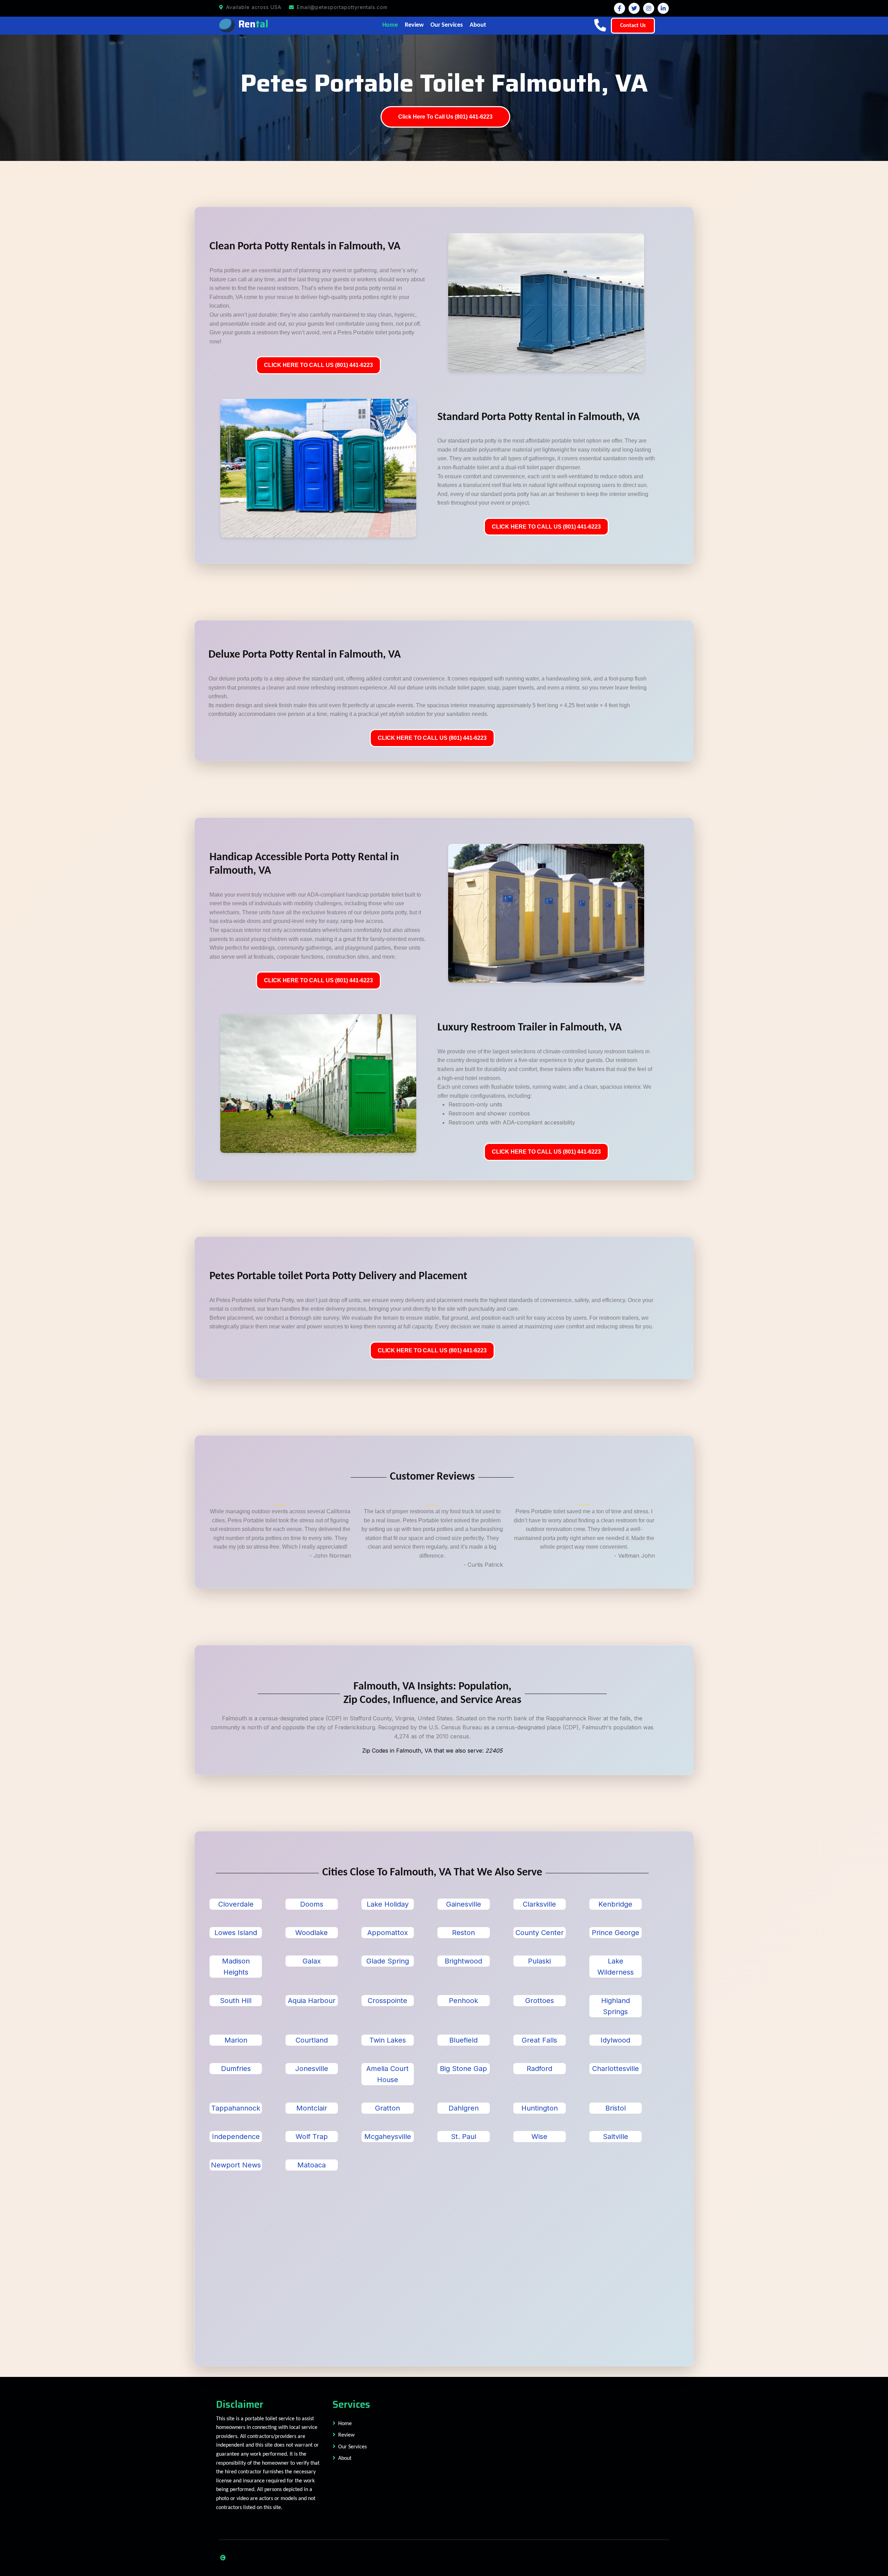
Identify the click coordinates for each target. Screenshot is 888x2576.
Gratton (387, 2108)
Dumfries (236, 2069)
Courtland (312, 2040)
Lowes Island (236, 1933)
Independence (236, 2137)
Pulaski (539, 1961)
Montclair (312, 2108)
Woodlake (311, 1933)
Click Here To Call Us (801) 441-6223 (445, 117)
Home (390, 25)
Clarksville (539, 1904)
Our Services (447, 25)
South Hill (236, 2001)
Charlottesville (616, 2069)
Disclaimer (240, 2404)
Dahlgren (464, 2108)
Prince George (616, 1933)
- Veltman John (634, 1556)
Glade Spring (388, 1961)
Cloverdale (236, 1904)
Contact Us (633, 26)
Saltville (616, 2137)
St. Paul (464, 2137)
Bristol (616, 2108)
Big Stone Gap (463, 2069)
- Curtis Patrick (483, 1565)
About (478, 25)
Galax (312, 1961)
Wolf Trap (312, 2137)
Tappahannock (236, 2108)
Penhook (463, 2001)
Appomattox (388, 1933)
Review (414, 25)
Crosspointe (387, 2001)
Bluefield (463, 2040)
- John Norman (330, 1556)
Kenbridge (615, 1904)
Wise (539, 2137)
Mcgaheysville (388, 2137)
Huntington (540, 2108)
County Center (540, 1933)
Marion (236, 2040)
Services (351, 2404)
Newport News (236, 2165)
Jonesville (312, 2069)
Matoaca (311, 2165)
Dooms (312, 1904)
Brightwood (463, 1961)
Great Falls (539, 2040)
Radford (539, 2069)
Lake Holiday (388, 1904)
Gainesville (464, 1904)
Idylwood (615, 2040)
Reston (463, 1933)
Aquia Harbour (312, 2001)
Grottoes (540, 2001)
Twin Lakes (388, 2040)
